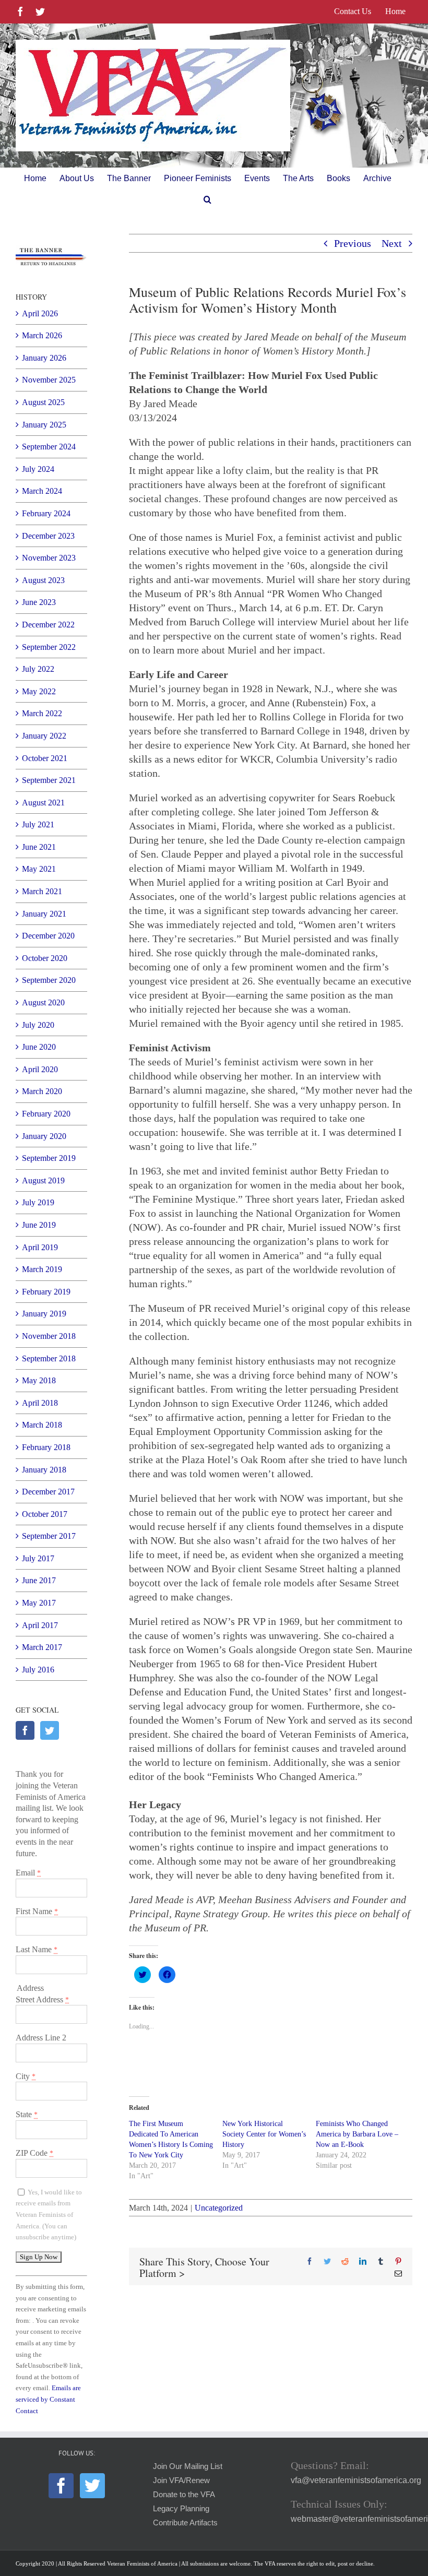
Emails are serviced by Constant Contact (48, 2399)
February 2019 (46, 1292)
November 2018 (49, 1336)
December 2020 (48, 936)
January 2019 (44, 1314)
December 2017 (48, 1492)
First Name (37, 1911)
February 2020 (46, 1114)
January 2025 (44, 425)
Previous (353, 243)
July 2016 (38, 1670)
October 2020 (45, 958)
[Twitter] (50, 1730)
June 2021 (39, 847)
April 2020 (40, 1069)
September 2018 (49, 1358)
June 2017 (39, 1580)
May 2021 (39, 869)
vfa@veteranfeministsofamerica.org (356, 2480)
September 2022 (49, 647)
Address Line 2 (41, 2038)
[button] (207, 199)
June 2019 (39, 1225)
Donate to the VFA (184, 2495)
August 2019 (43, 1180)
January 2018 (44, 1470)
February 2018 (46, 1447)
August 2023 (43, 580)
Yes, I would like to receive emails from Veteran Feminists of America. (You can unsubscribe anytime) (49, 2215)
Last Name (37, 1949)
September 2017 (49, 1536)
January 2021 (44, 914)
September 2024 (49, 447)
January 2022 (44, 736)
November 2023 (49, 558)
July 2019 (38, 1202)
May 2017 (39, 1603)
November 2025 (49, 380)
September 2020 (49, 980)
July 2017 (38, 1558)
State (27, 2114)
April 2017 (40, 1625)
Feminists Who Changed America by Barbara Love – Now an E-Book (357, 2134)
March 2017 (42, 1647)
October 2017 (45, 1514)
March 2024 (42, 491)
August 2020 (43, 1002)
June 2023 (39, 602)
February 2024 (46, 513)
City (26, 2076)
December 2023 (48, 536)
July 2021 (38, 824)
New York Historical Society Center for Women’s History (264, 2134)
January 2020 (44, 1136)
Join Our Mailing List (188, 2466)
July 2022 (38, 669)
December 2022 (48, 625)
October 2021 (45, 758)
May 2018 (39, 1380)
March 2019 (42, 1269)
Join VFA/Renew (181, 2480)
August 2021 (43, 803)
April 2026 (40, 313)
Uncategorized (219, 2208)
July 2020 (38, 1025)
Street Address (42, 1999)
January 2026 (44, 358)
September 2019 (49, 1158)
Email (28, 1873)
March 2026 (42, 335)
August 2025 (43, 402)
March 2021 (42, 891)
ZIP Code (34, 2153)
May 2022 (39, 691)
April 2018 (40, 1403)
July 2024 (38, 469)
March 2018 (42, 1425)
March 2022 (42, 713)
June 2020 (39, 1047)
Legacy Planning (181, 2509)
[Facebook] (25, 1730)
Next (392, 243)
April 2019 (40, 1247)
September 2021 (49, 780)
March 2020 (42, 1091)
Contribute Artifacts (185, 2523)
